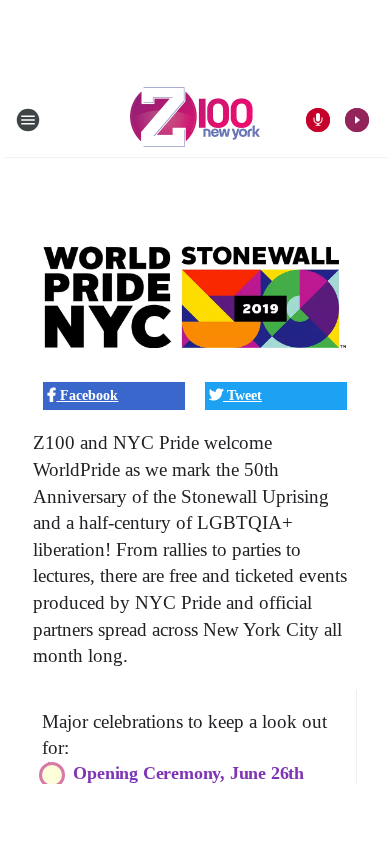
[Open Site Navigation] (28, 120)
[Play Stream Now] (357, 120)
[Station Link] (195, 119)
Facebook (87, 395)
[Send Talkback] (318, 120)
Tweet (242, 395)
